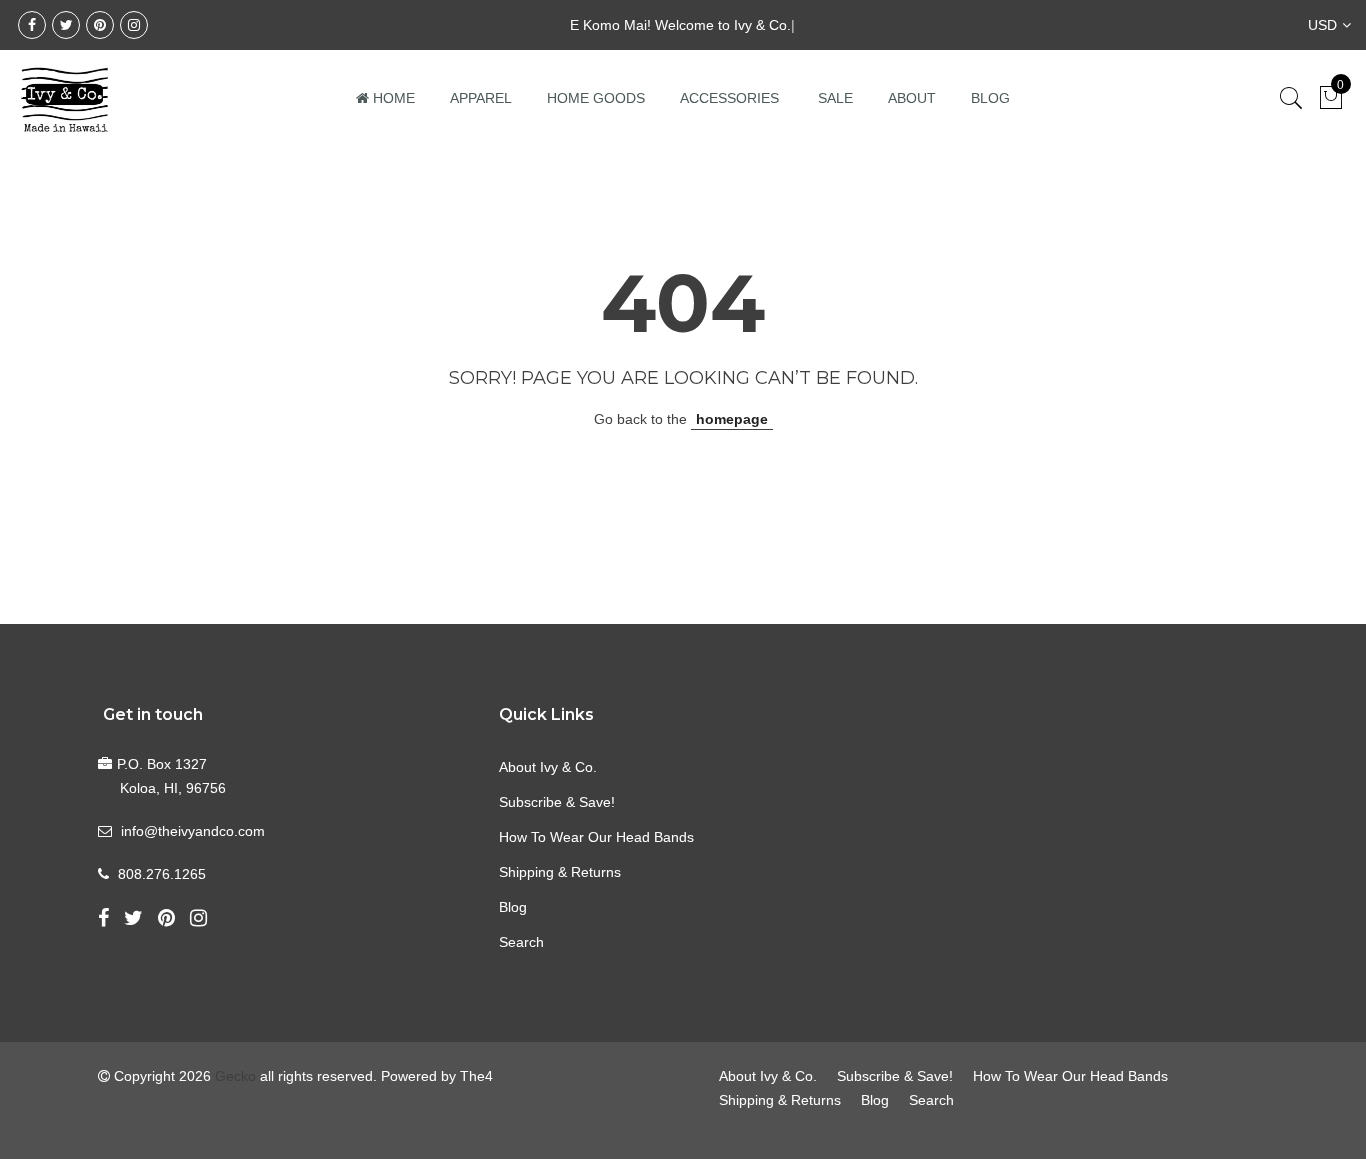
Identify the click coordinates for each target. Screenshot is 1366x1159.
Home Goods (596, 98)
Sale (835, 98)
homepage (732, 419)
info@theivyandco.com (193, 831)
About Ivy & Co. (548, 767)
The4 (476, 1076)
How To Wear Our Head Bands (596, 837)
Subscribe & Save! (557, 802)
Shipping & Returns (560, 872)
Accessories (729, 98)
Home (394, 98)
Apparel (481, 98)
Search (521, 942)
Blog (990, 98)
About (912, 98)
